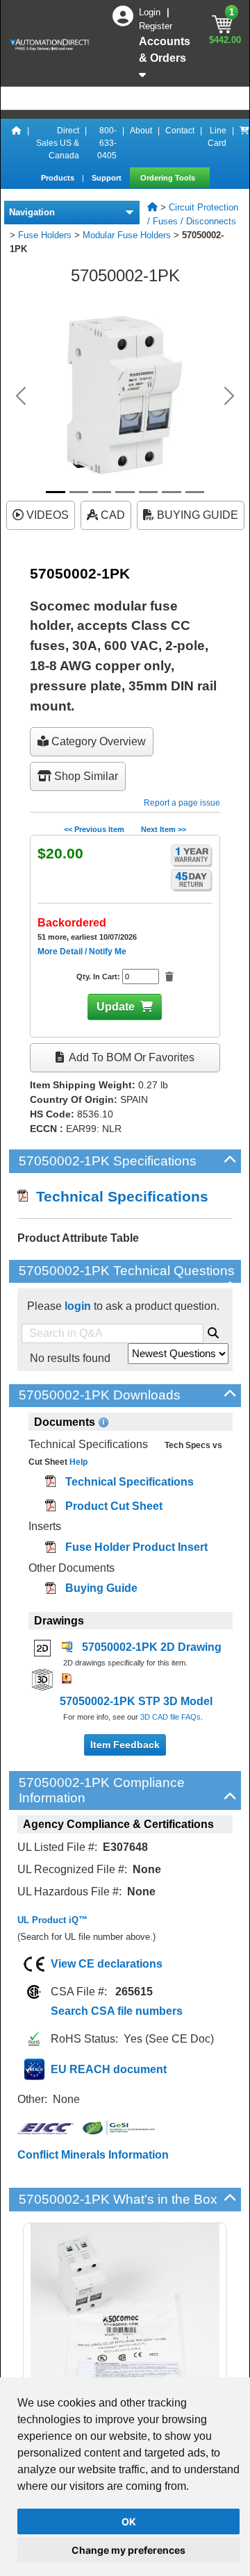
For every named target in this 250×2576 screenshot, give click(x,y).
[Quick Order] (244, 143)
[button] (21, 396)
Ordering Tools (169, 178)
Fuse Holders (45, 235)
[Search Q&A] (213, 1331)
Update (116, 1007)
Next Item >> (164, 829)
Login (151, 12)
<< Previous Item (94, 829)
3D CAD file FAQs (170, 1717)
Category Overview (97, 741)
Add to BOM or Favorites (131, 1057)
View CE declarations (107, 1964)
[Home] (17, 143)
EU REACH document (109, 2069)
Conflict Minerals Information (93, 2155)
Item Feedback (125, 1745)
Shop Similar (85, 776)
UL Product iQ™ (52, 1920)
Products (59, 178)
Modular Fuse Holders (127, 235)
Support (108, 178)
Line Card (217, 137)
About (141, 131)
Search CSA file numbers (117, 2011)
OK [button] (129, 2521)
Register (156, 26)
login (78, 1306)
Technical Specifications (118, 1196)
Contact (180, 131)
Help (77, 1462)
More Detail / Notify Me (82, 952)
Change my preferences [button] (128, 2550)
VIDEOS (46, 515)
